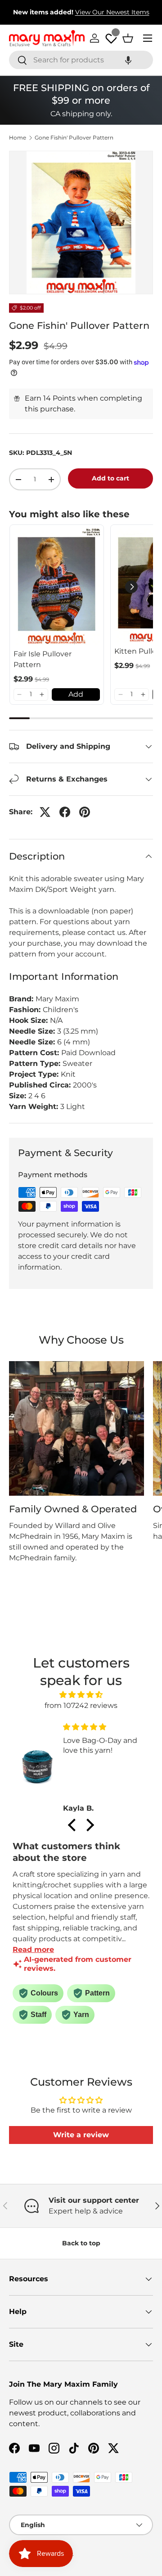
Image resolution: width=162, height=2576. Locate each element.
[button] (128, 60)
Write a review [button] (81, 2135)
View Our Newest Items (112, 12)
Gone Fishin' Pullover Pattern (74, 138)
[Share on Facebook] (65, 812)
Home (18, 138)
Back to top (81, 2243)
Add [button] (76, 694)
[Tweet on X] (45, 812)
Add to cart (110, 478)
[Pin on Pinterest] (85, 812)
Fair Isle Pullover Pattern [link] (43, 659)
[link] (57, 587)
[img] (81, 1695)
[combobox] (81, 60)
